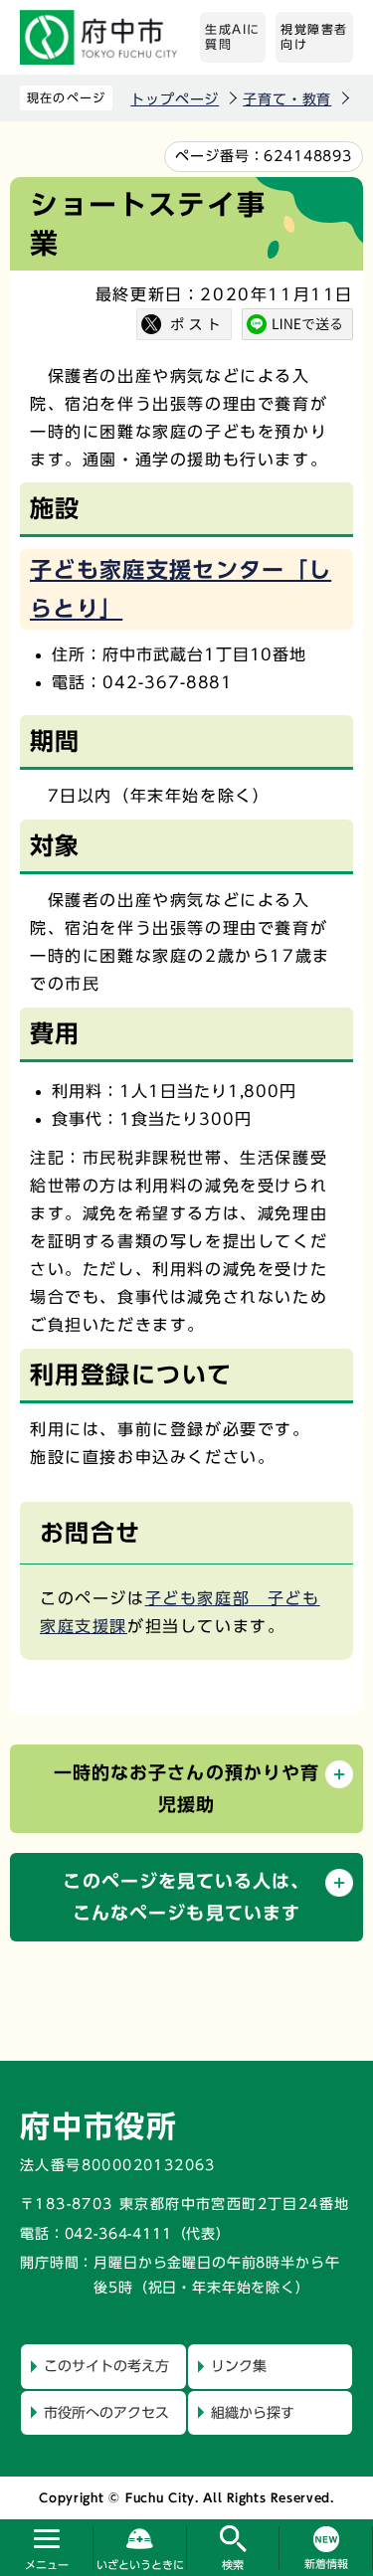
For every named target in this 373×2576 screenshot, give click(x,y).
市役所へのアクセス (106, 2413)
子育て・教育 (287, 99)
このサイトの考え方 (106, 2366)
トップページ (175, 99)
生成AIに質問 (233, 37)
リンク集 (239, 2366)
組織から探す (253, 2413)
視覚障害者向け (314, 37)
